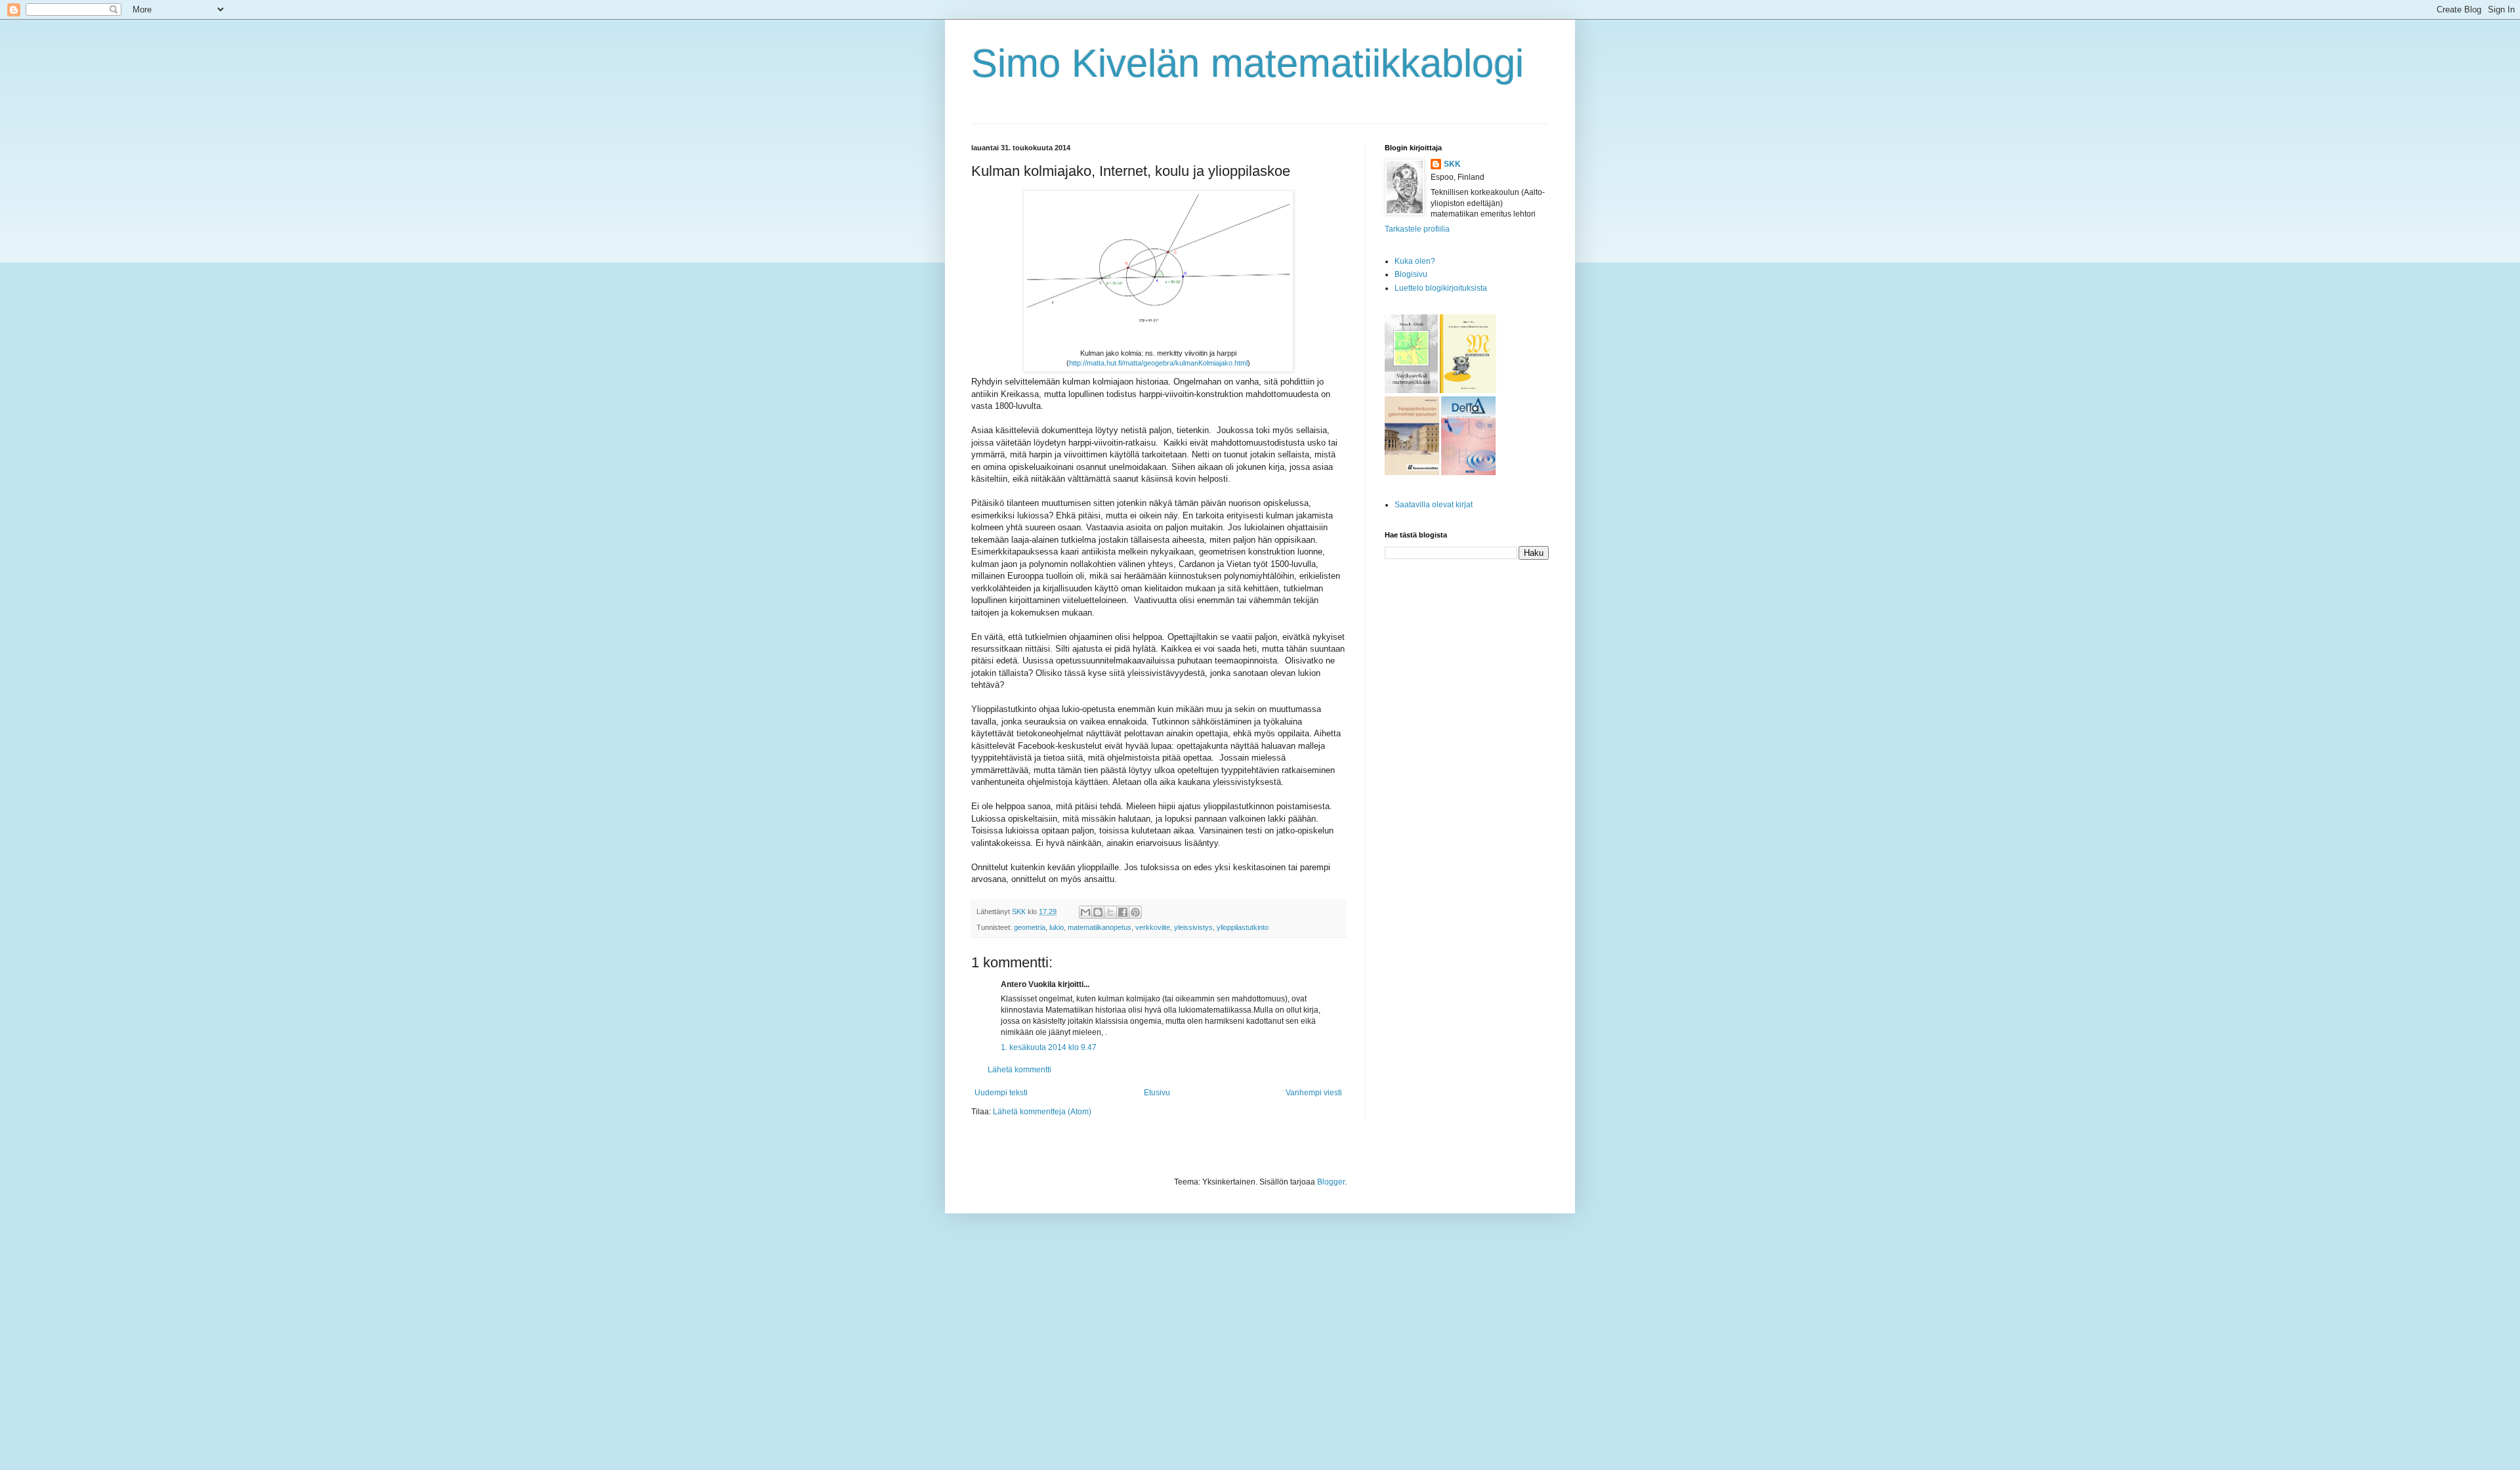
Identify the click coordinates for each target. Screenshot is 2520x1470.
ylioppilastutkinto (1243, 927)
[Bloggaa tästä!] (1098, 912)
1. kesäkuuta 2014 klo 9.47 (1049, 1047)
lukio (1057, 927)
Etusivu (1157, 1093)
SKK (1452, 164)
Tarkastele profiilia (1417, 229)
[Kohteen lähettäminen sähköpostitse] (1085, 912)
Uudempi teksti (1001, 1093)
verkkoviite (1153, 927)
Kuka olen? (1415, 261)
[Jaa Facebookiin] (1123, 912)
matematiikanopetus (1100, 927)
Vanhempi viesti (1314, 1093)
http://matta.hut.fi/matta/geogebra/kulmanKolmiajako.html (1158, 363)
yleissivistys (1193, 927)
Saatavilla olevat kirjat (1434, 505)
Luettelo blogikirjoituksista (1441, 288)
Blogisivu (1411, 274)
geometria (1030, 927)
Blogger (1331, 1182)
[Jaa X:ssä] (1110, 912)
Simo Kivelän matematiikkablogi (1248, 63)
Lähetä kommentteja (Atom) (1042, 1112)
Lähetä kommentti (1019, 1070)
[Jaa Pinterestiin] (1135, 912)
